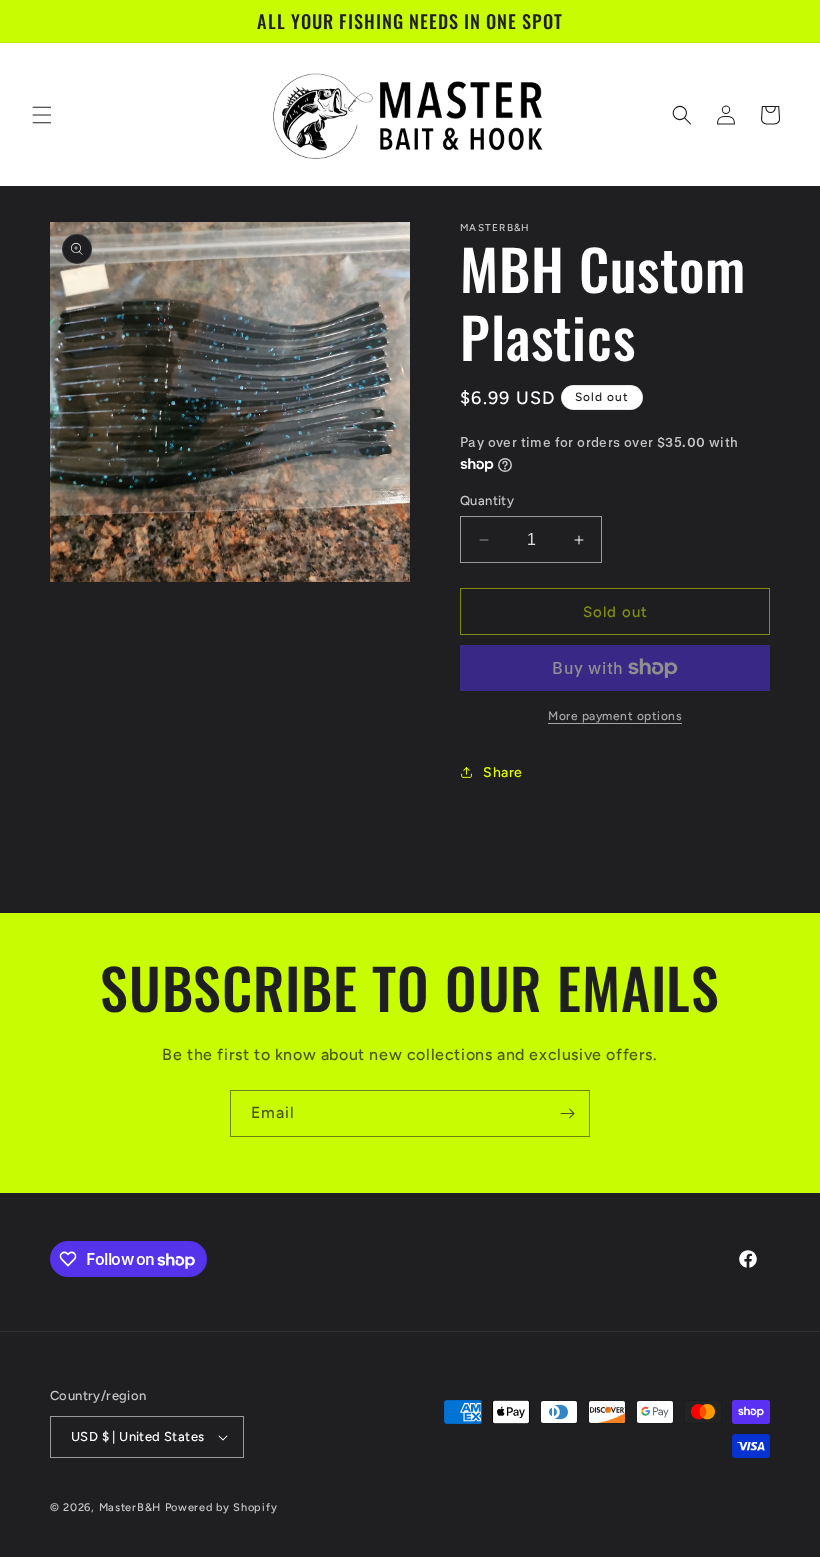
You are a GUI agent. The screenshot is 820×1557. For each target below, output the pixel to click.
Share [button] (503, 772)
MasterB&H (130, 1507)
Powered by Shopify (221, 1507)
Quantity (487, 500)
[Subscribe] (567, 1113)
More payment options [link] (615, 716)
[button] (42, 115)
